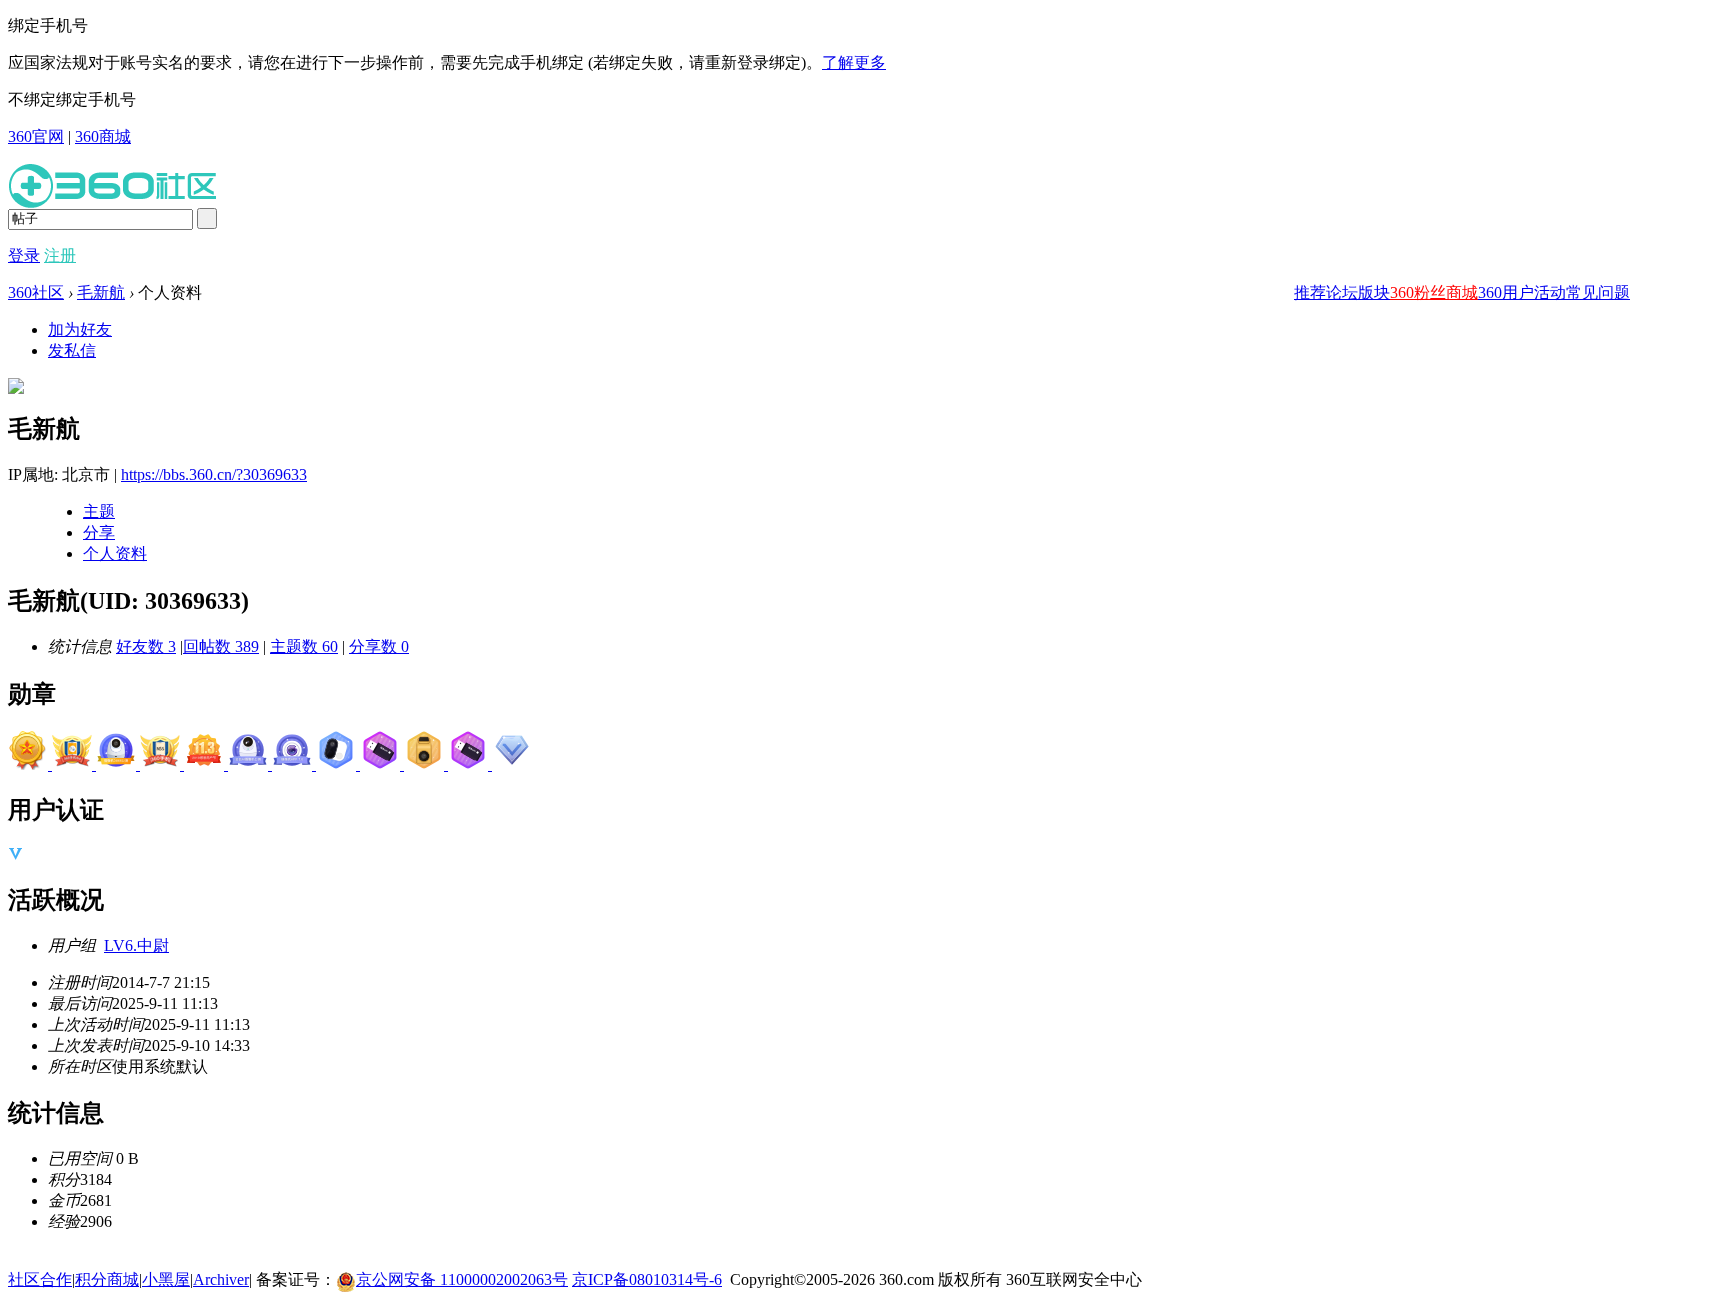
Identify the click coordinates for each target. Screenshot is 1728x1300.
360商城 (103, 136)
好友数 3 (146, 646)
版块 (1374, 292)
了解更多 (854, 62)
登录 (24, 255)
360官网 (36, 136)
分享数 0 (379, 646)
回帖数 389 (221, 646)
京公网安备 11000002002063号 (462, 1279)
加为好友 (80, 329)
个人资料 (115, 553)
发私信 (72, 350)
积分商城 (107, 1279)
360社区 (36, 292)
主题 (99, 511)
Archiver (221, 1279)
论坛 (1342, 292)
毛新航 (101, 292)
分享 (99, 532)
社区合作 (40, 1279)
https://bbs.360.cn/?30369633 (214, 474)
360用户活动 (1522, 292)
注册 (60, 255)
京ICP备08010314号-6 (647, 1279)
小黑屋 (166, 1279)
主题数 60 (304, 646)
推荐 (1310, 292)
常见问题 (1598, 292)
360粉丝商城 (1434, 292)
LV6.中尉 (136, 945)
